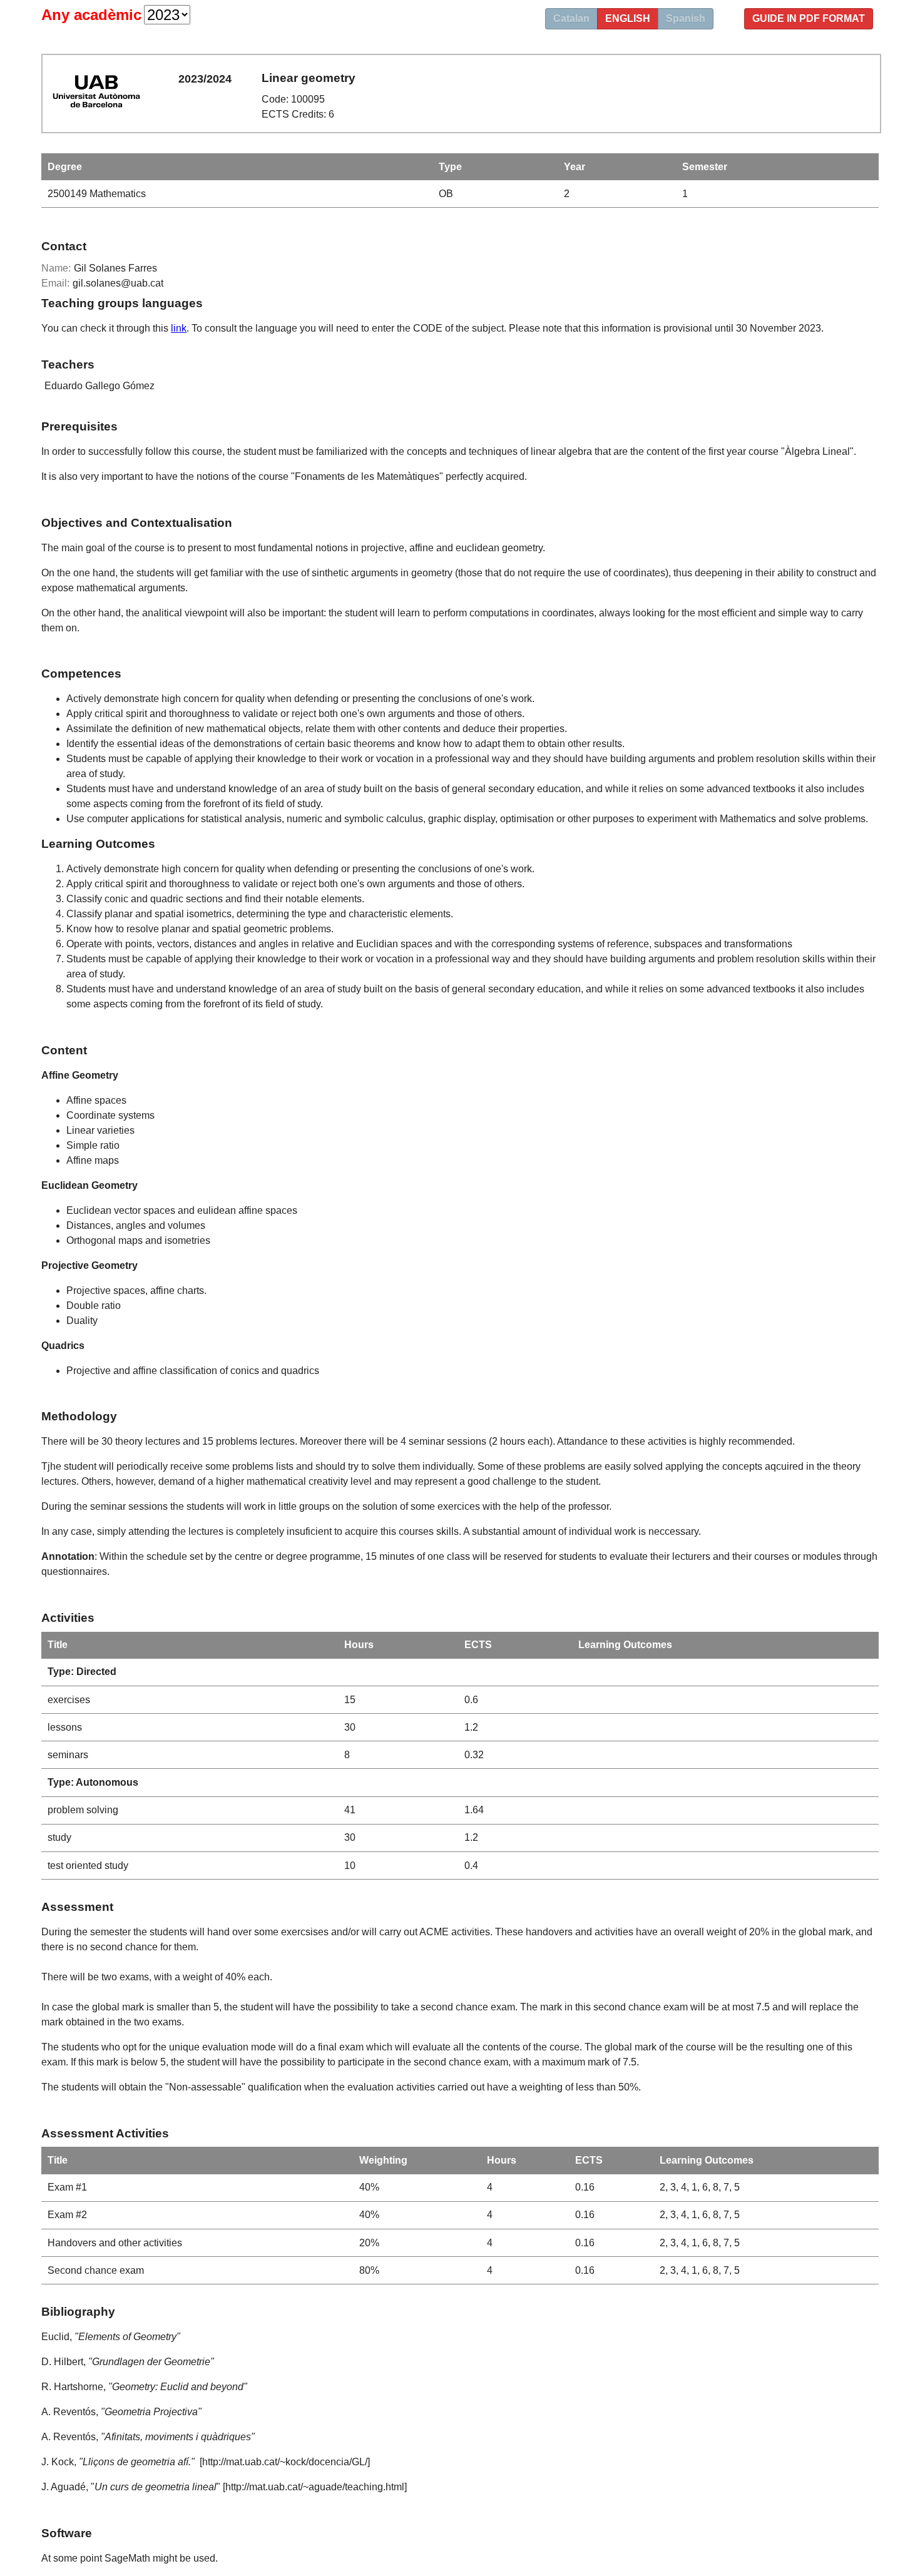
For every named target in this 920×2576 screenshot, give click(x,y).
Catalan (571, 18)
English (628, 18)
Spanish (686, 18)
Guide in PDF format (809, 18)
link (179, 328)
